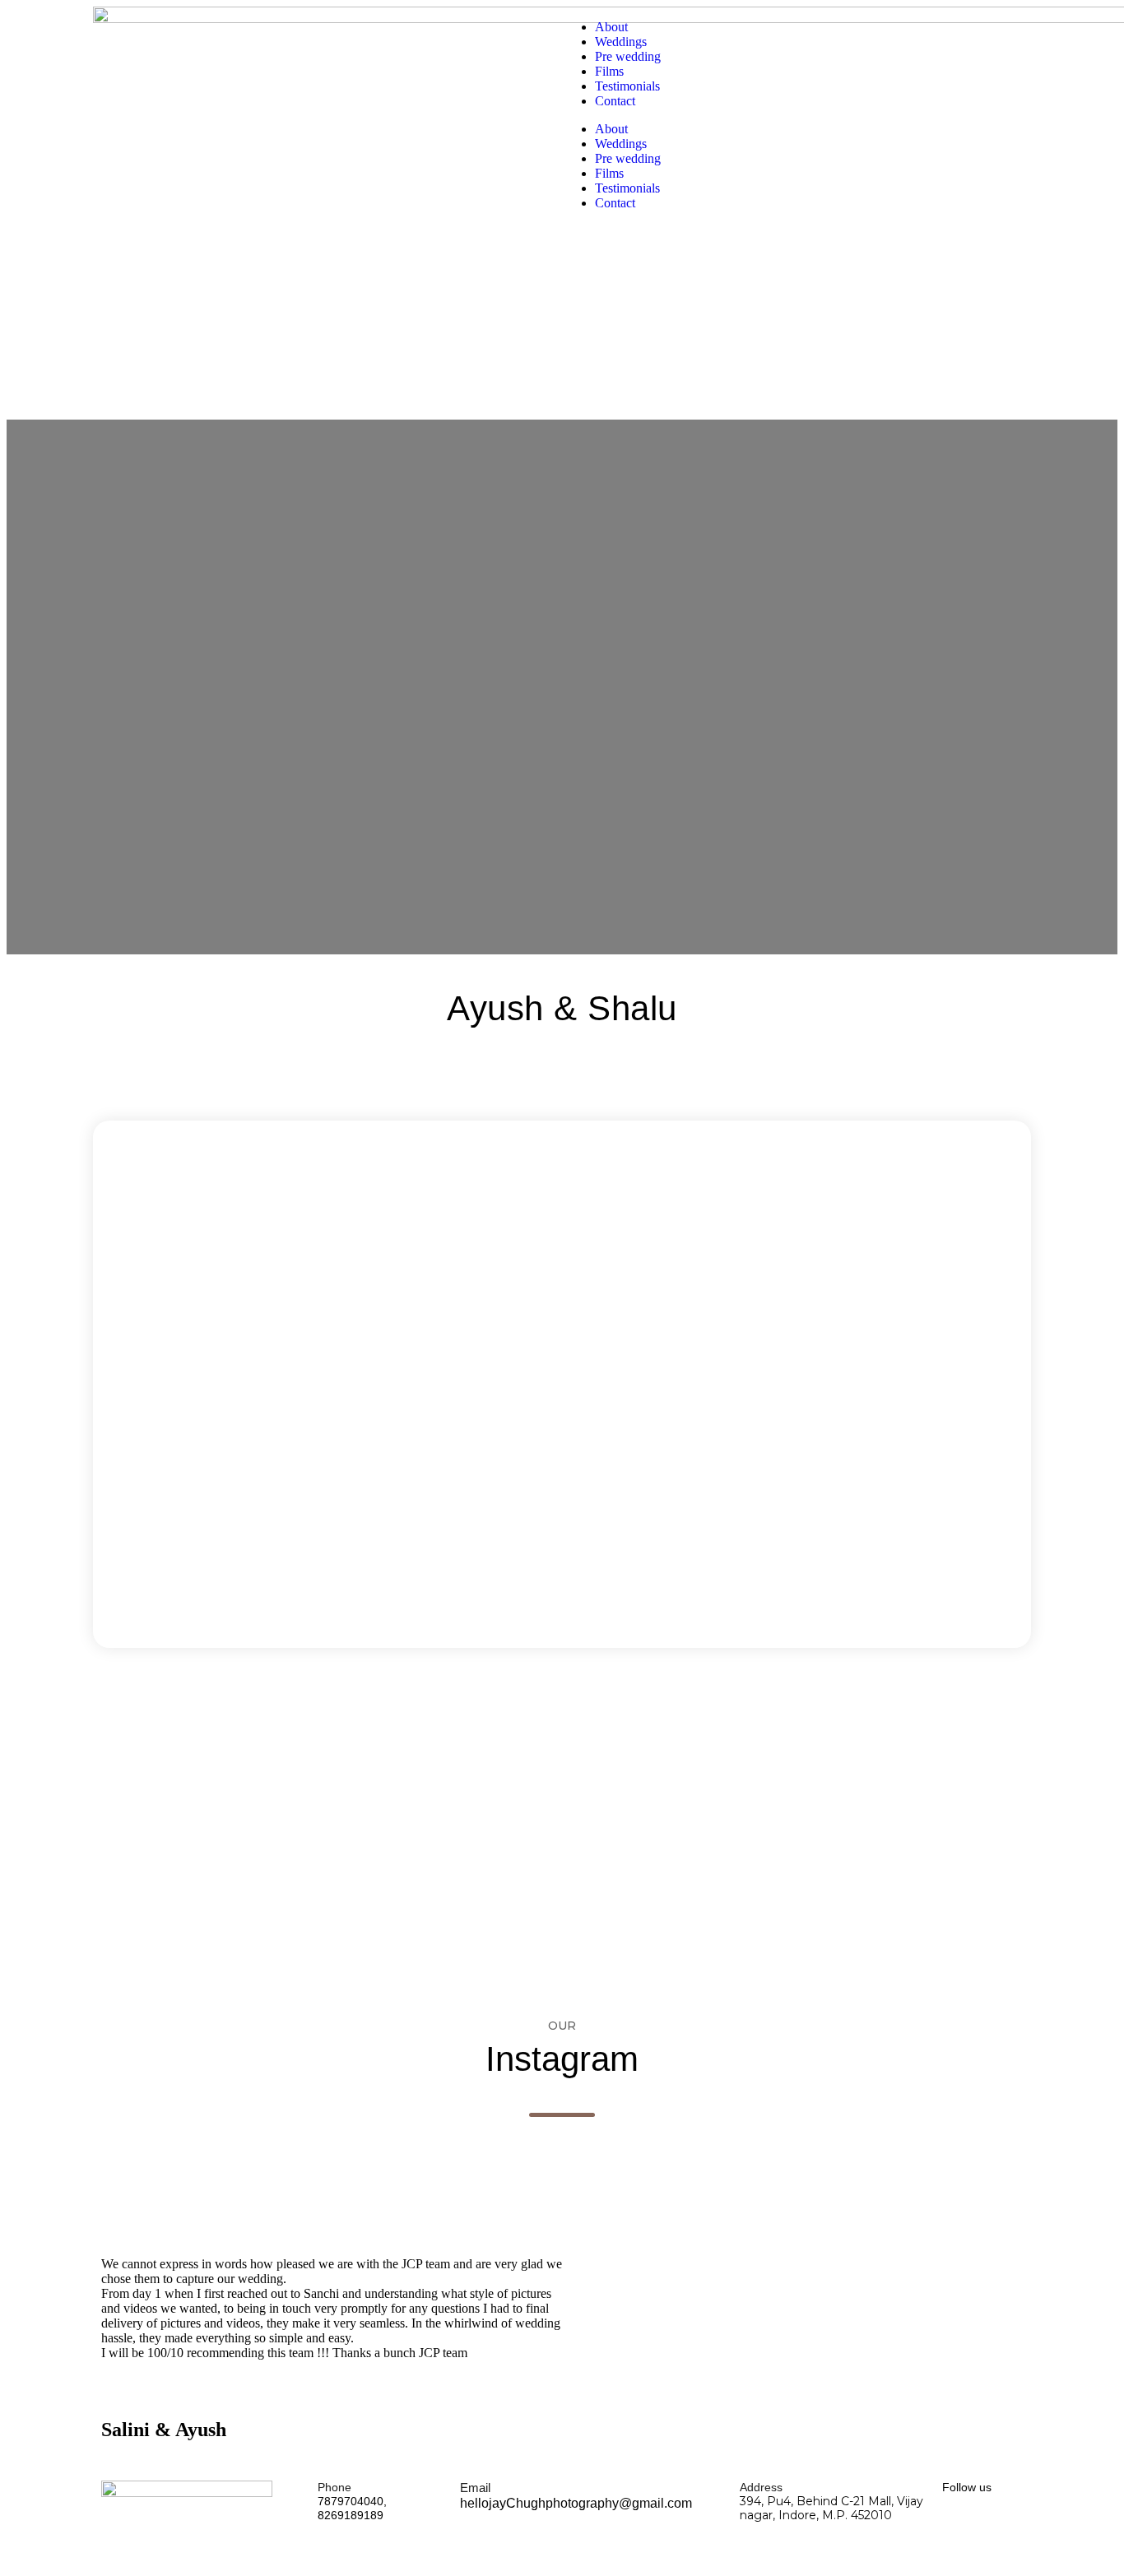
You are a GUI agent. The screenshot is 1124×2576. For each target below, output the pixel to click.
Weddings (621, 42)
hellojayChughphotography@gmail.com (576, 2503)
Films (609, 71)
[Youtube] (979, 2525)
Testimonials (627, 86)
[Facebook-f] (948, 2525)
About (611, 27)
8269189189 (351, 2515)
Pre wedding (628, 56)
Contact (615, 101)
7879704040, (352, 2501)
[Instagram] (1010, 2525)
